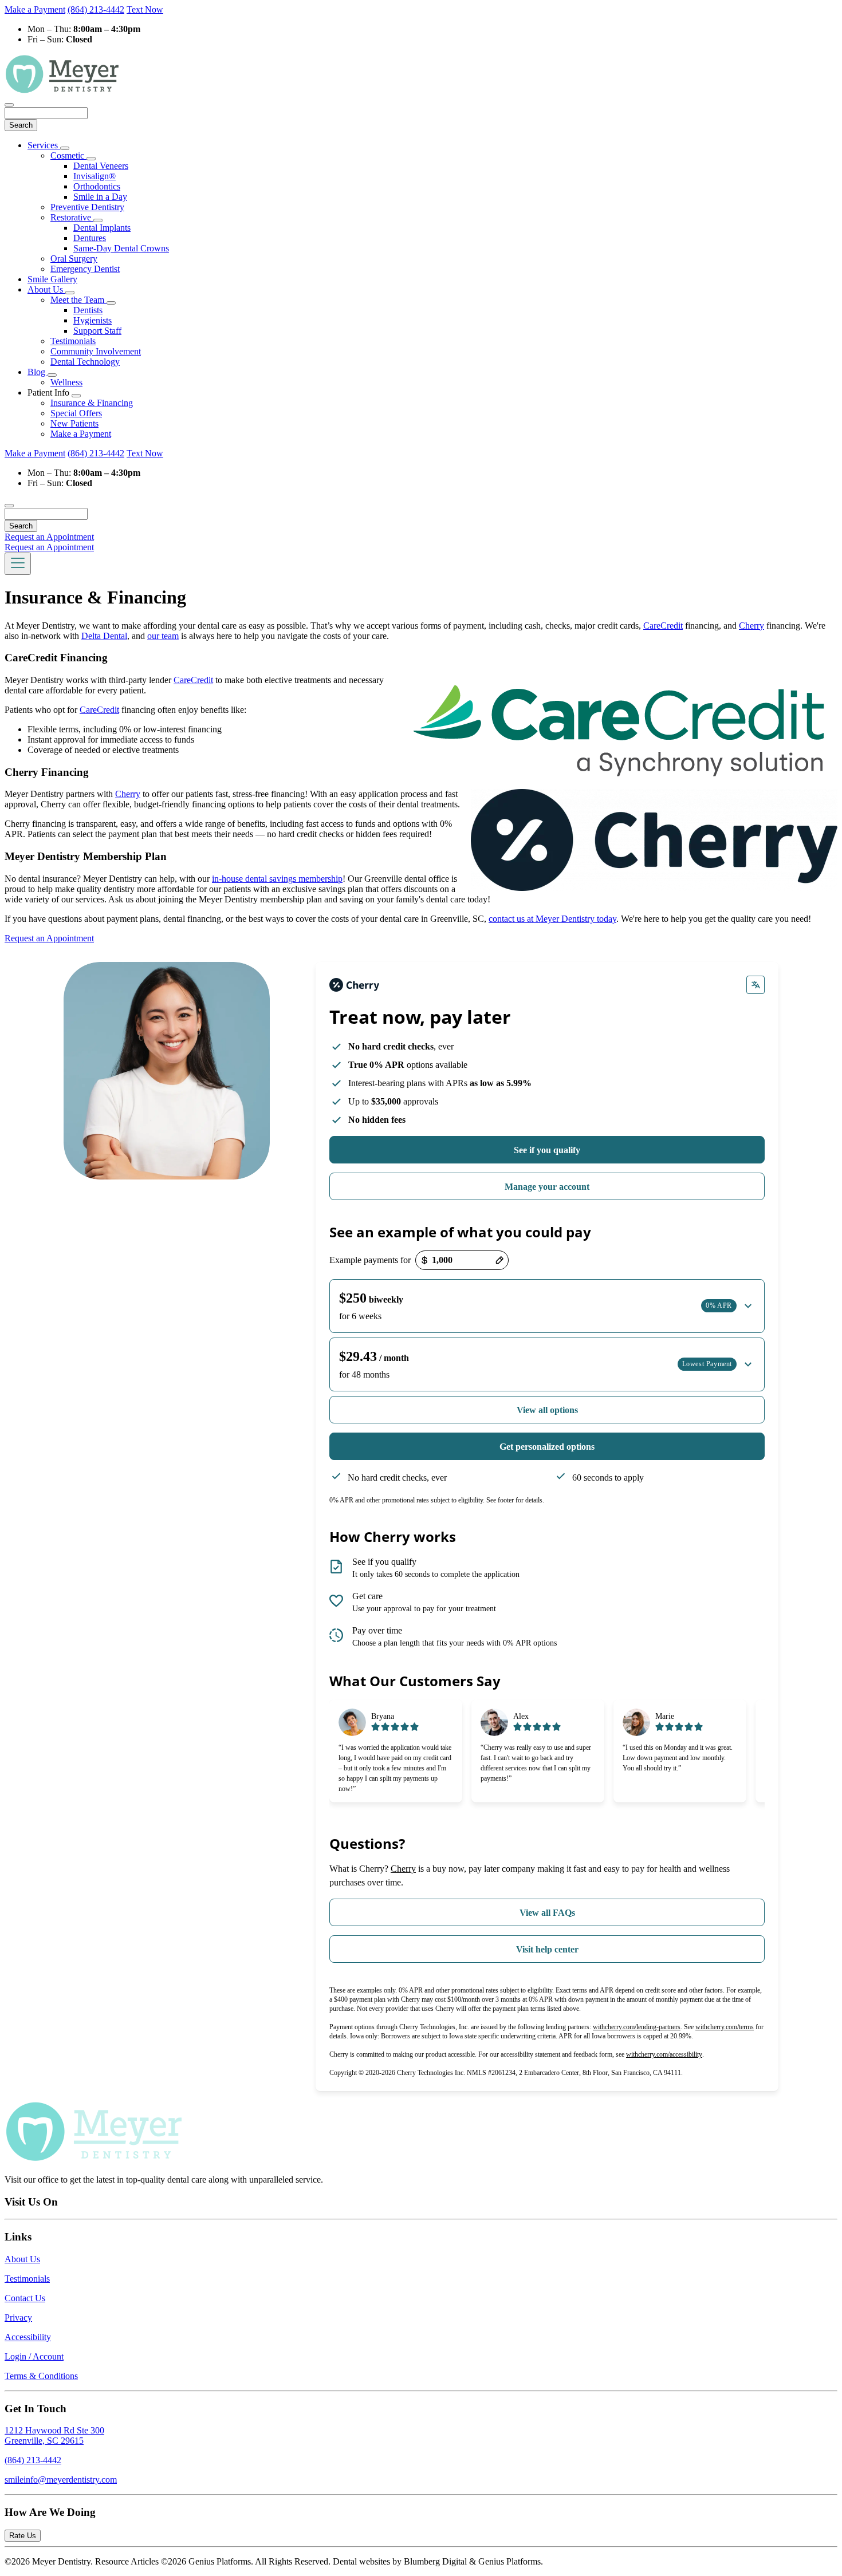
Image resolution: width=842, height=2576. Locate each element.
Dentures (90, 238)
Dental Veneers (101, 166)
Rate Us (23, 2536)
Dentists (88, 310)
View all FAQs (547, 1913)
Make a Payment (35, 9)
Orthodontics (97, 186)
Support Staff (97, 331)
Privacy (18, 2317)
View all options (547, 1410)
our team (163, 636)
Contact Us (25, 2298)
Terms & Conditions (41, 2376)
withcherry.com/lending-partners (637, 2027)
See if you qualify (547, 1150)
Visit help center (547, 1949)
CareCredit (663, 626)
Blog (38, 372)
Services (44, 145)
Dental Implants (102, 228)
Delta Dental (104, 636)
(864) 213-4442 (96, 9)
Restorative (72, 217)
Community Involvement (96, 351)
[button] (547, 1306)
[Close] (9, 105)
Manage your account (547, 1187)
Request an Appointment (49, 537)
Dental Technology (85, 362)
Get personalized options (547, 1447)
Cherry (751, 626)
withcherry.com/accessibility (664, 2054)
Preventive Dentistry (87, 207)
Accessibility (28, 2337)
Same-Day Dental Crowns (121, 248)
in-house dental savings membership (277, 879)
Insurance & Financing (92, 403)
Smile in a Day (100, 197)
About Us (46, 289)
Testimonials (73, 341)
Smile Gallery (52, 279)
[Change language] (756, 985)
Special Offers (76, 413)
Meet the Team (78, 300)
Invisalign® (95, 176)
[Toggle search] (9, 506)
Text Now (145, 9)
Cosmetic (68, 155)
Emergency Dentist (85, 269)
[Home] (62, 91)
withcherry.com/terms (725, 2027)
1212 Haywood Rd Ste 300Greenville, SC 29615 (54, 2435)
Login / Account (34, 2356)
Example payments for (370, 1260)
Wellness (66, 382)
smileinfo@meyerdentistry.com (61, 2480)
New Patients (74, 423)
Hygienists (93, 320)
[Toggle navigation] (18, 564)
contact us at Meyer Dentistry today (552, 919)
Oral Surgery (74, 259)
